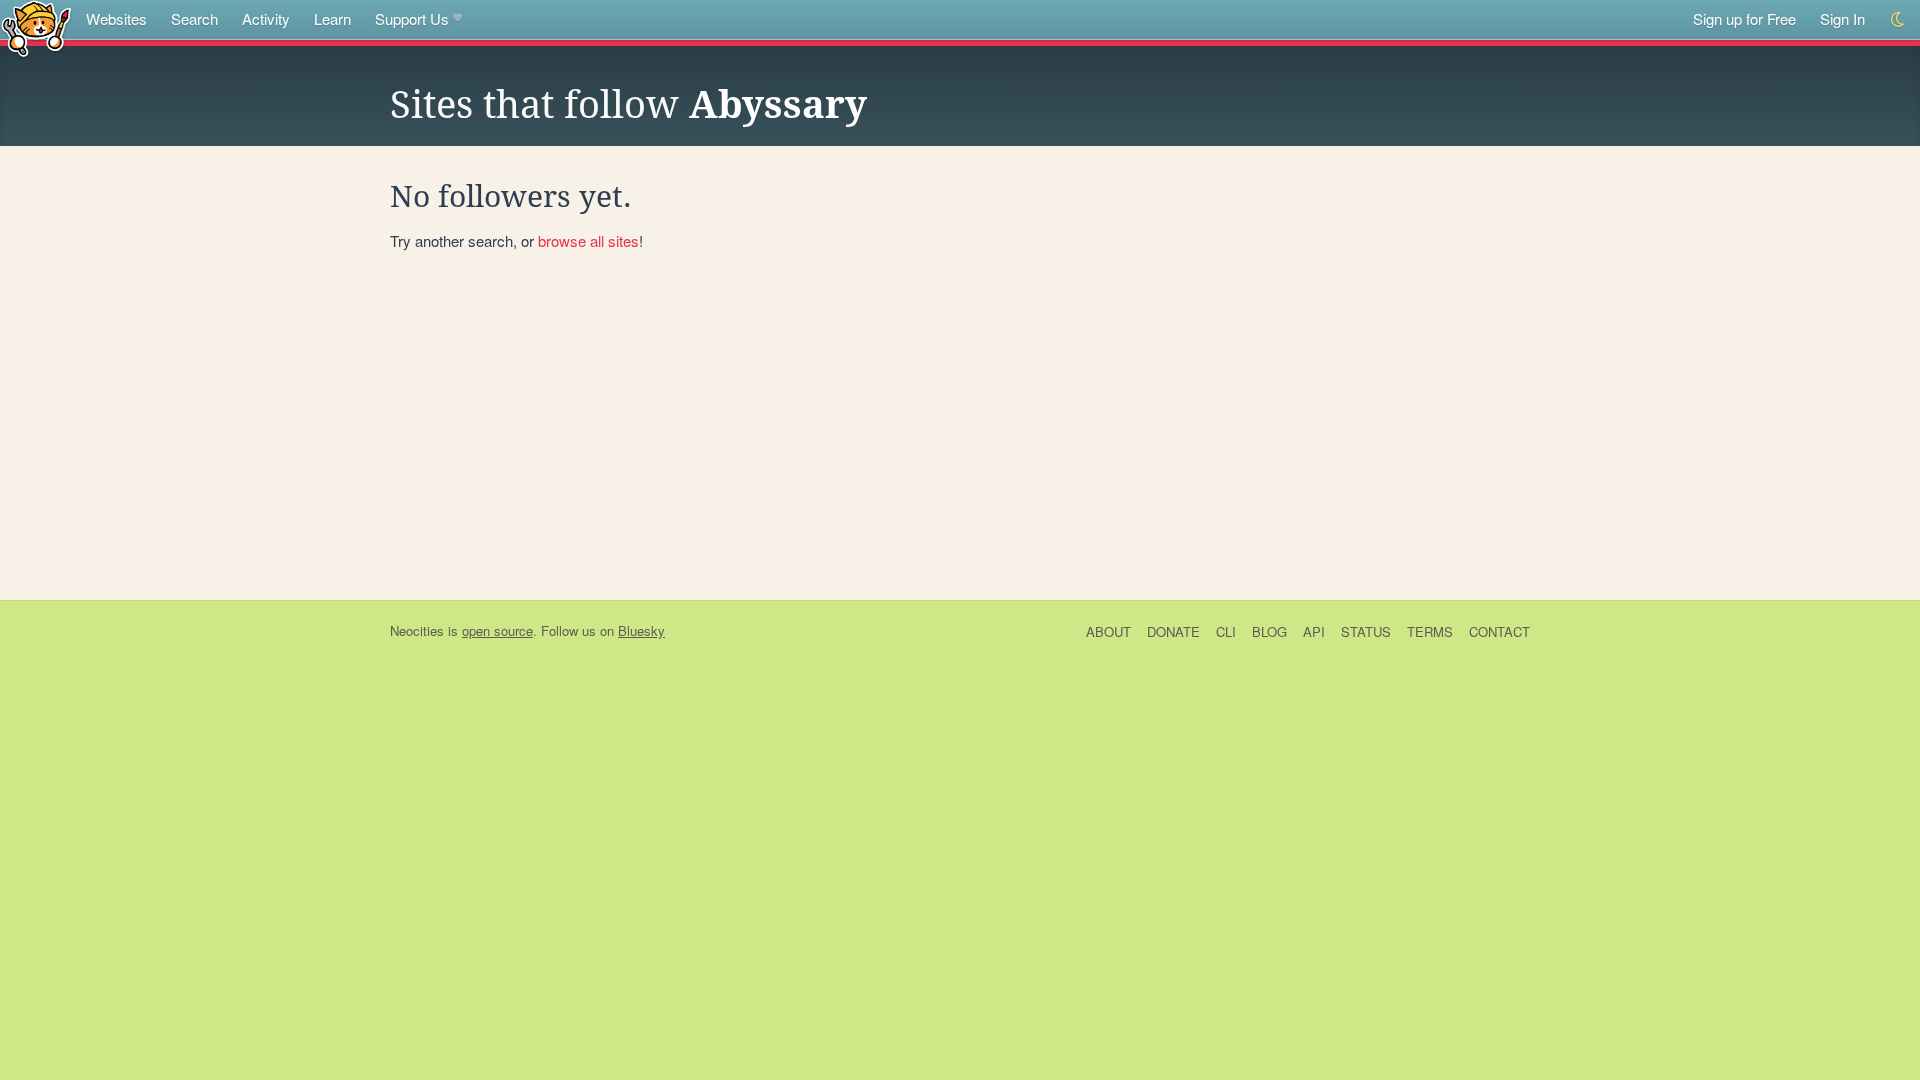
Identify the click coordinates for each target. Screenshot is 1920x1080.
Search (194, 18)
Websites (116, 18)
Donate (1173, 631)
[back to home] (36, 27)
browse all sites (588, 240)
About (1108, 631)
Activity (266, 18)
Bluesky (641, 630)
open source (497, 630)
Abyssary (778, 105)
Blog (1269, 631)
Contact (1499, 631)
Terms (1430, 631)
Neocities (417, 630)
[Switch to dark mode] (1898, 19)
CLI (1226, 631)
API (1314, 631)
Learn (332, 18)
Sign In (1842, 18)
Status (1366, 631)
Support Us (412, 18)
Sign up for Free (1744, 18)
